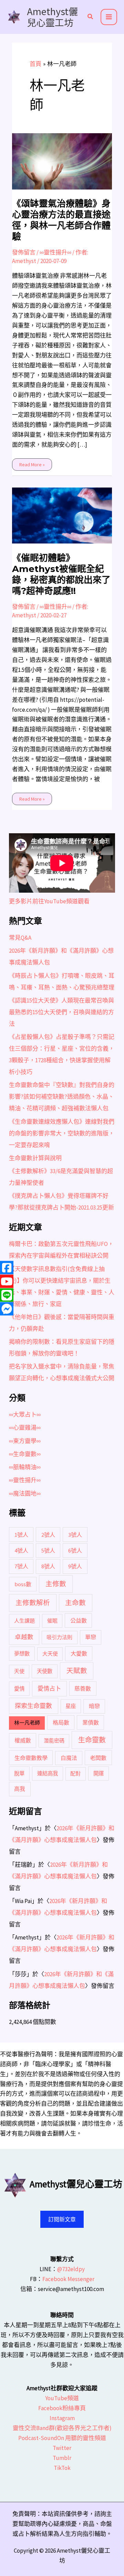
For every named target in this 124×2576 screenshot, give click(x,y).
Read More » (32, 463)
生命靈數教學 (31, 1758)
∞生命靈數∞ (25, 1454)
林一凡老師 (27, 1723)
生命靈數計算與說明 (35, 1158)
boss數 (23, 1584)
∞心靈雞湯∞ (25, 1428)
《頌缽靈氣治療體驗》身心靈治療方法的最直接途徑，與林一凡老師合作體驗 (61, 220)
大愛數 (79, 1653)
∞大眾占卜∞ (25, 1415)
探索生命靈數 (33, 1706)
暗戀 (94, 1706)
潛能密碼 (54, 1741)
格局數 (61, 1722)
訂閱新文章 (62, 2219)
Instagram (62, 2418)
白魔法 (69, 1758)
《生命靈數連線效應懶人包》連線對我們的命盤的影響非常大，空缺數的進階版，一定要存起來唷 (62, 1133)
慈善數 (83, 1688)
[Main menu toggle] (109, 17)
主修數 (56, 1584)
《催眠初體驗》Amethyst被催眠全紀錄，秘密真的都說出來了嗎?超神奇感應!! (61, 574)
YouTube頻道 (62, 2398)
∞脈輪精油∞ (25, 1467)
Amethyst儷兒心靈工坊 (52, 17)
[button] (91, 17)
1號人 (21, 1535)
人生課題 (24, 1621)
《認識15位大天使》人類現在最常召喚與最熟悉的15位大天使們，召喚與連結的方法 (61, 1012)
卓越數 (24, 1637)
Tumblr (62, 2458)
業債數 (91, 1722)
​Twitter (62, 2448)
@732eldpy (71, 2269)
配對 (75, 1773)
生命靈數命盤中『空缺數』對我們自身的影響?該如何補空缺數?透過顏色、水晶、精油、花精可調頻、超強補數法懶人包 (62, 1097)
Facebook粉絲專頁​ (62, 2408)
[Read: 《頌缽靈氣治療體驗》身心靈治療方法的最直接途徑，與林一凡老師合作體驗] (62, 161)
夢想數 (22, 1654)
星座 (71, 1706)
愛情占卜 (49, 1688)
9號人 (75, 1566)
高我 (20, 1789)
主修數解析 (33, 1603)
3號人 (75, 1535)
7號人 (21, 1566)
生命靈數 (92, 1740)
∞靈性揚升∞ (55, 252)
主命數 (75, 1603)
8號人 (48, 1566)
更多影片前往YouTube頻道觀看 (49, 901)
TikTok (62, 2468)
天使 (19, 1671)
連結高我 (48, 1773)
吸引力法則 (59, 1637)
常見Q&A (20, 938)
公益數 (79, 1621)
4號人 (21, 1550)
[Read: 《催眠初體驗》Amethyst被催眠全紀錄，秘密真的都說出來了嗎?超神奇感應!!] (62, 515)
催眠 (52, 1621)
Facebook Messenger (68, 2279)
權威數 (23, 1740)
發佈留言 (24, 252)
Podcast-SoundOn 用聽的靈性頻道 (62, 2438)
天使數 (45, 1671)
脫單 (19, 1773)
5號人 (48, 1550)
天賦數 (77, 1671)
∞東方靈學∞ (25, 1441)
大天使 (50, 1654)
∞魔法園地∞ (25, 1493)
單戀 (91, 1637)
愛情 (19, 1689)
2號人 (48, 1535)
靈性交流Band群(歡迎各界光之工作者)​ (62, 2428)
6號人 (75, 1550)
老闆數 (98, 1758)
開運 (99, 1773)
